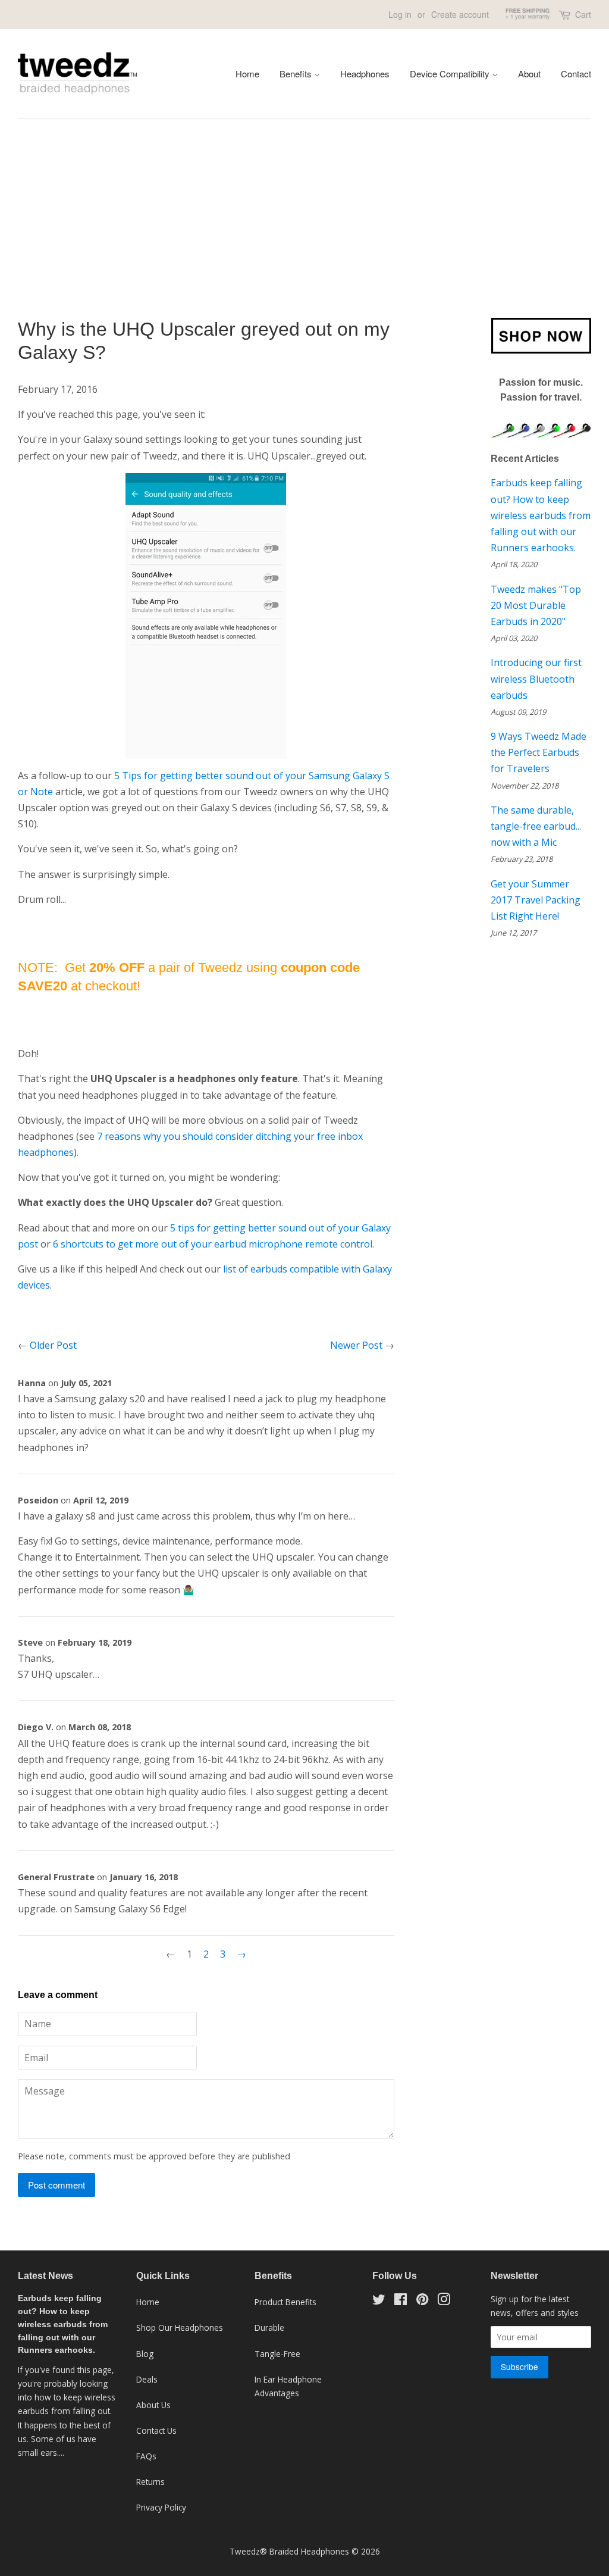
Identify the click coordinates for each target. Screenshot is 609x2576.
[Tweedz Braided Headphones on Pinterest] (422, 2301)
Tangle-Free (277, 2354)
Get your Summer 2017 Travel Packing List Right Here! (536, 900)
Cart (583, 14)
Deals (147, 2379)
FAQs (146, 2456)
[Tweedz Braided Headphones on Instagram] (444, 2301)
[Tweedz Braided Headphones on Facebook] (401, 2301)
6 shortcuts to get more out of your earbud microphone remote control (213, 1244)
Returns (150, 2482)
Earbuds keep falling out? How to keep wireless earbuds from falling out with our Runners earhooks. (541, 515)
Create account (460, 14)
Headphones (365, 74)
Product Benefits (285, 2302)
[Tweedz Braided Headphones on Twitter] (379, 2301)
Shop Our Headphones (180, 2328)
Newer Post (356, 1345)
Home (247, 74)
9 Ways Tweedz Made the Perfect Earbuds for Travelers (539, 752)
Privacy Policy (161, 2507)
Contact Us (156, 2430)
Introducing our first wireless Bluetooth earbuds (536, 679)
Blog (145, 2354)
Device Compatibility (451, 74)
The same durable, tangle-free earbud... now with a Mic (536, 826)
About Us (153, 2405)
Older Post (53, 1345)
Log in (400, 14)
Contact (576, 74)
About (529, 74)
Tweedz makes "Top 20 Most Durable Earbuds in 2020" (536, 605)
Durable (269, 2328)
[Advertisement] (304, 226)
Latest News (45, 2276)
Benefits (297, 74)
